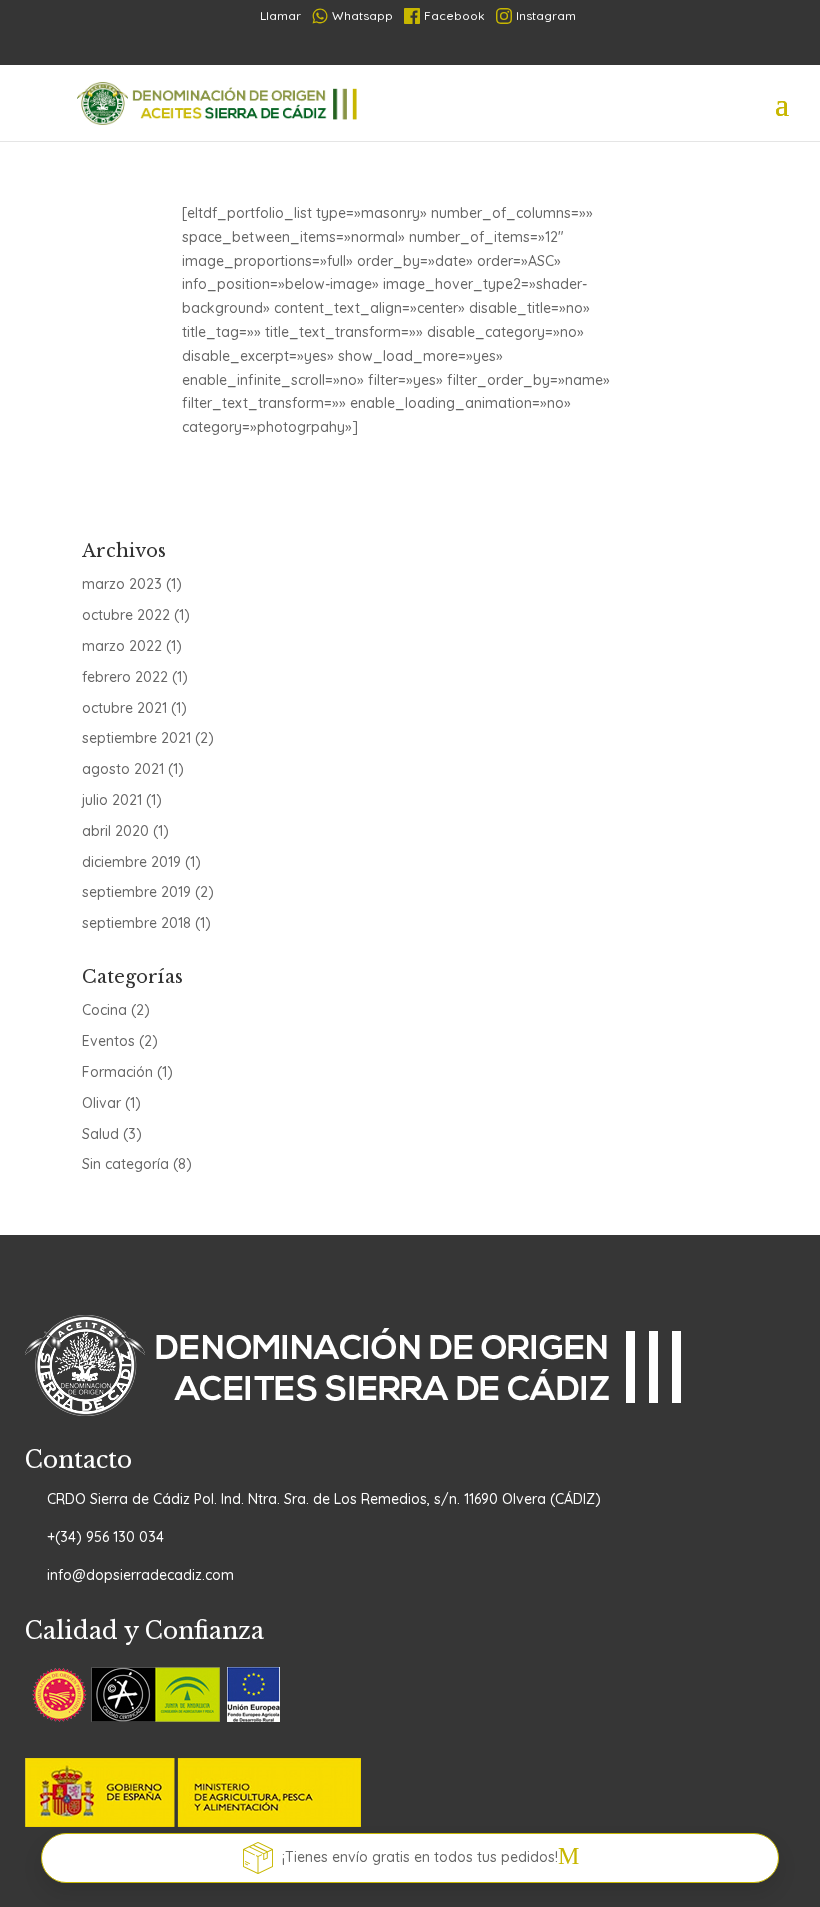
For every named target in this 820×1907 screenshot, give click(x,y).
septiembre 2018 (136, 923)
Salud (100, 1134)
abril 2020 (115, 831)
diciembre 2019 (131, 862)
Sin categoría (125, 1164)
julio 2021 (112, 800)
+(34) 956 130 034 (105, 1537)
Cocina (104, 1010)
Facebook (454, 15)
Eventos (108, 1041)
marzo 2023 (122, 584)
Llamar (272, 15)
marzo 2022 (122, 646)
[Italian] (446, 48)
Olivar (101, 1103)
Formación (117, 1072)
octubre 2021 (124, 708)
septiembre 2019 (136, 892)
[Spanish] (350, 48)
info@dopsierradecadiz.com (140, 1575)
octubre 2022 (126, 615)
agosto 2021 (123, 769)
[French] (382, 48)
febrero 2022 (125, 677)
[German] (414, 48)
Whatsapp (362, 15)
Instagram (546, 15)
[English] (478, 48)
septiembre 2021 (136, 738)
